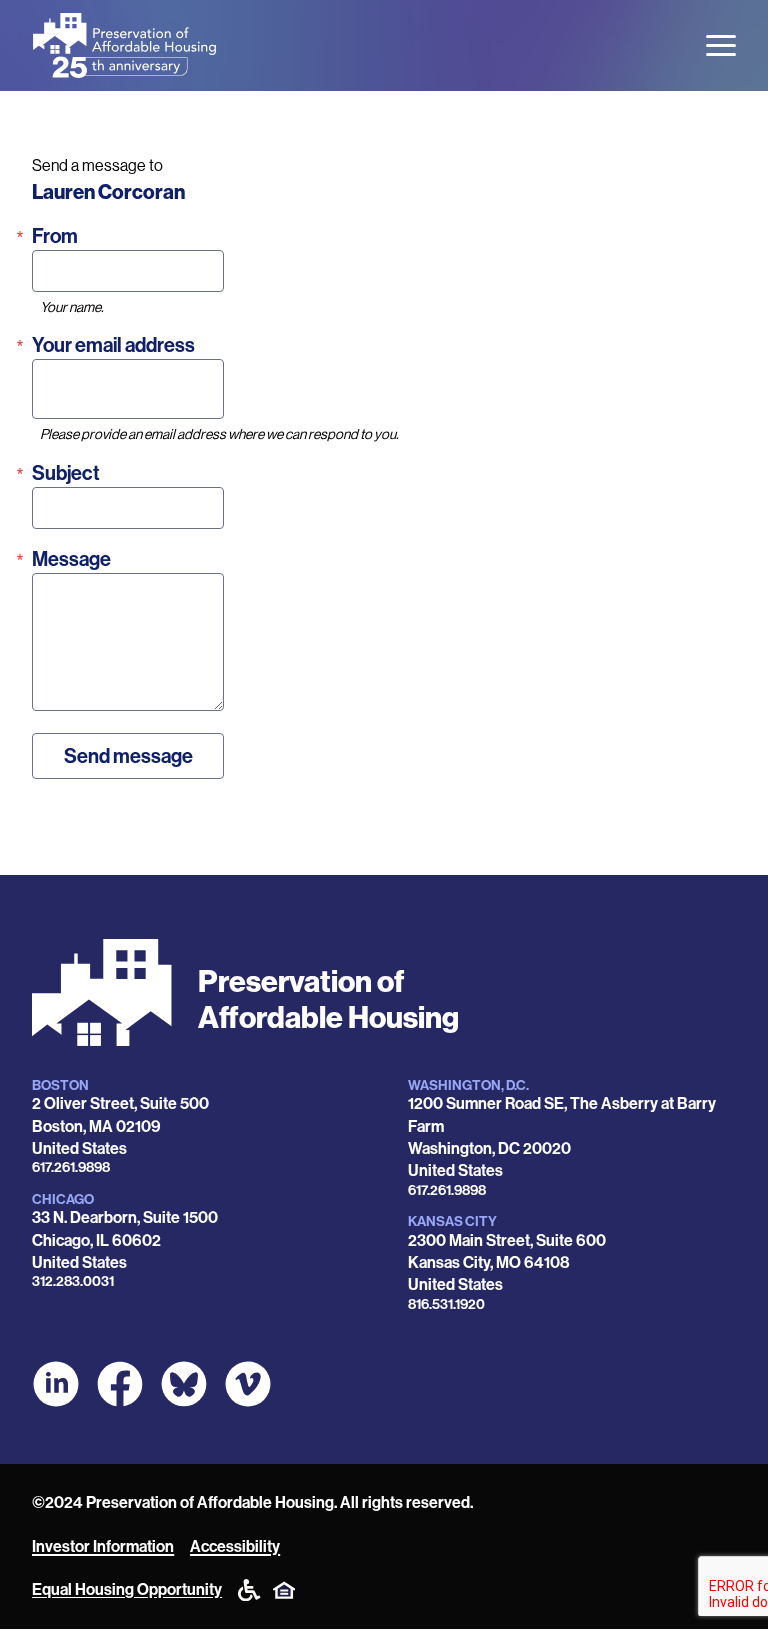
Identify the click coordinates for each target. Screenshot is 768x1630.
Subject (66, 473)
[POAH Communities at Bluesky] (184, 1384)
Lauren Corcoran (108, 192)
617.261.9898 (71, 1167)
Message (71, 559)
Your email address (113, 345)
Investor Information (103, 1546)
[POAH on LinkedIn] (56, 1384)
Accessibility (235, 1546)
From (55, 236)
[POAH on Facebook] (120, 1384)
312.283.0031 (73, 1281)
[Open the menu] (721, 45)
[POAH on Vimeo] (248, 1384)
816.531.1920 (446, 1304)
